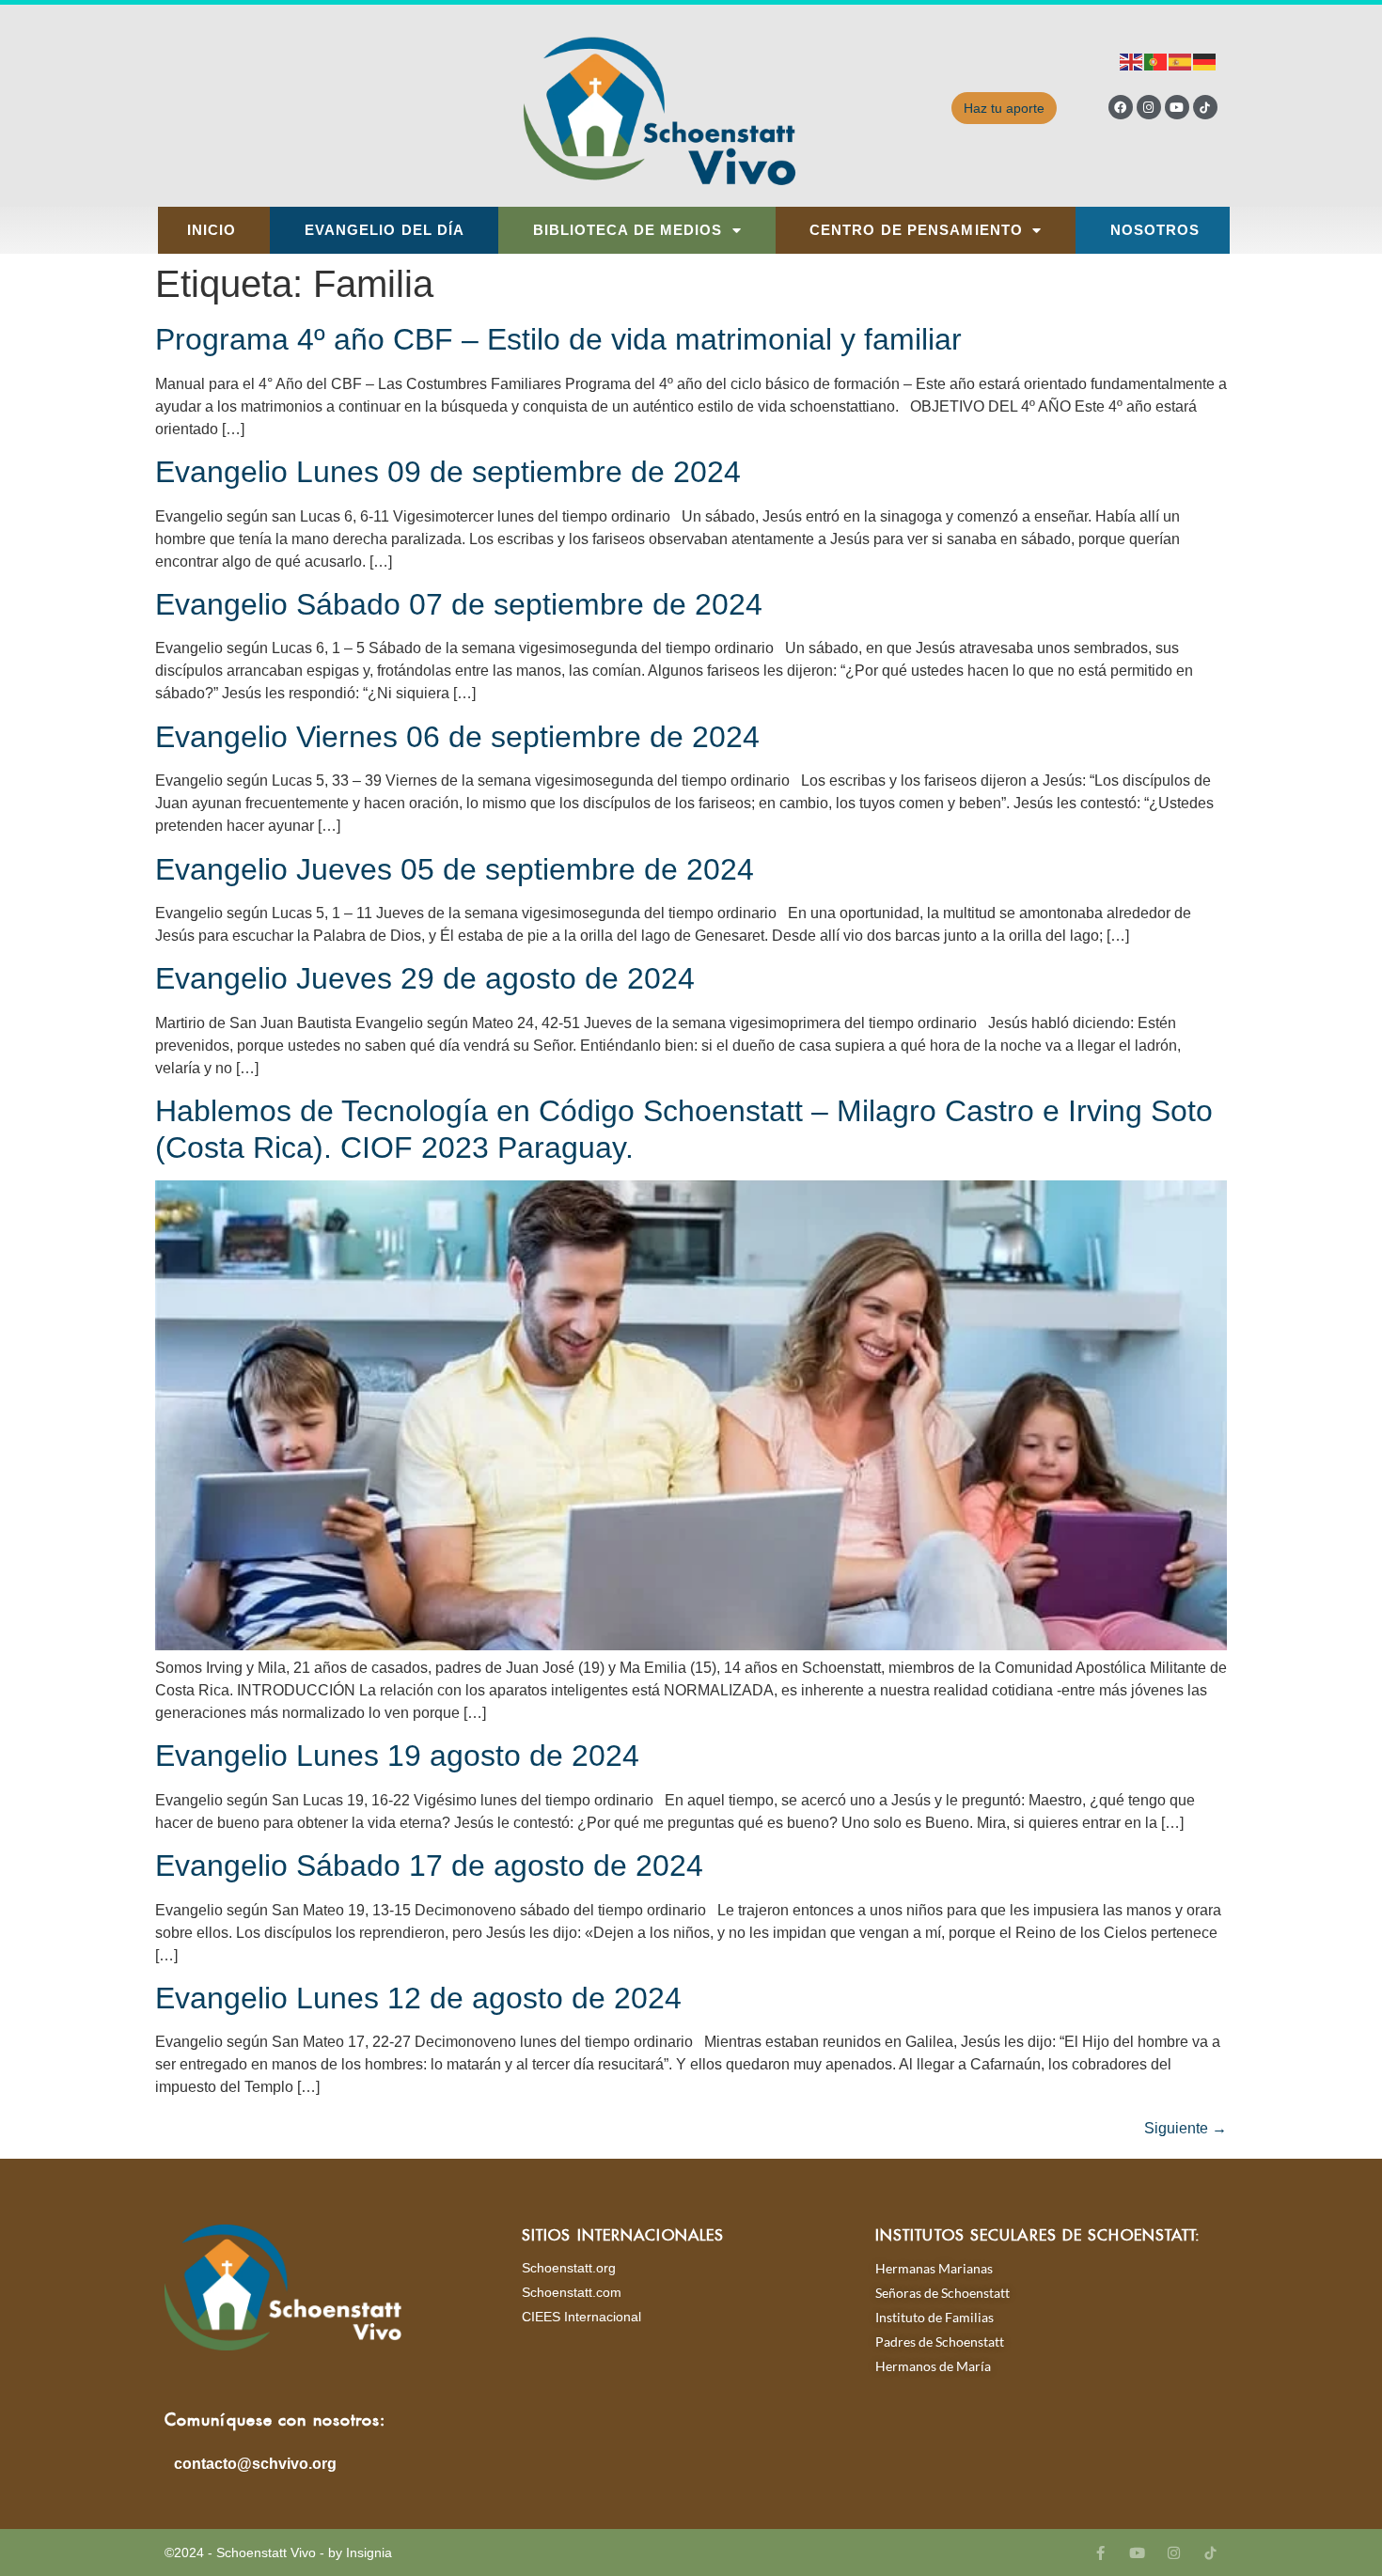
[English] (1132, 61)
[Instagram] (1149, 107)
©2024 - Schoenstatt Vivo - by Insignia (278, 2553)
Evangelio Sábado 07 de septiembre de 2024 (459, 604)
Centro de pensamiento (916, 230)
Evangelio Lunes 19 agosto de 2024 (397, 1756)
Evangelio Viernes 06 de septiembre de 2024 (457, 737)
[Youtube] (1177, 107)
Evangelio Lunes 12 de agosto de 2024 (418, 1998)
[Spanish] (1181, 61)
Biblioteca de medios (628, 230)
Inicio (212, 230)
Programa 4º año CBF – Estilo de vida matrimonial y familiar (558, 339)
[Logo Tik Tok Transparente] (1205, 107)
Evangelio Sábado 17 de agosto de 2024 (429, 1866)
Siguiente (1186, 2128)
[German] (1205, 61)
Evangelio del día (385, 230)
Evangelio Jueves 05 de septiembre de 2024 (455, 869)
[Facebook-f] (1100, 2553)
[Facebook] (1121, 107)
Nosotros (1155, 230)
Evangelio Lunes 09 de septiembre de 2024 (448, 472)
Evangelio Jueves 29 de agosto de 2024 (425, 978)
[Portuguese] (1156, 61)
